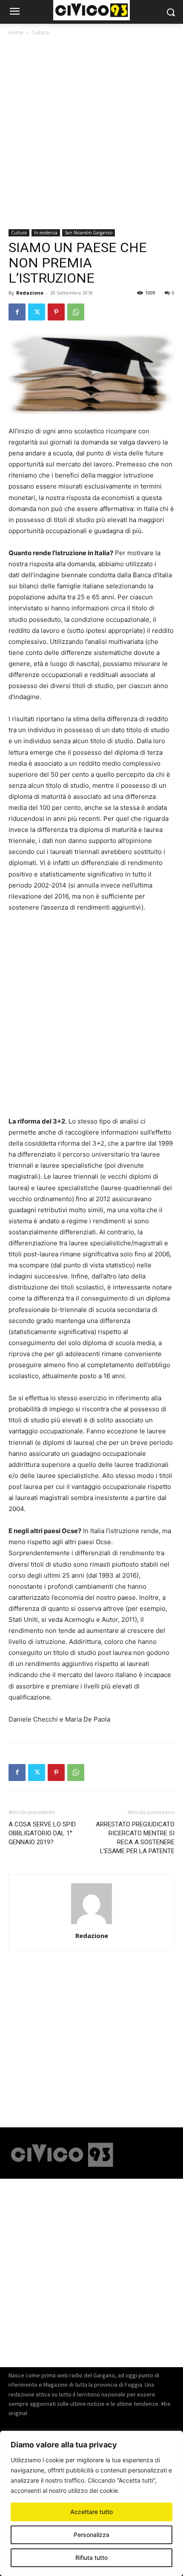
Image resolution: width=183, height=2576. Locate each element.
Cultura (40, 32)
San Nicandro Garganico (89, 233)
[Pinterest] (56, 312)
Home (16, 32)
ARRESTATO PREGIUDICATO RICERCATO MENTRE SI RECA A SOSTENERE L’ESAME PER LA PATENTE (135, 1838)
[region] (91, 2503)
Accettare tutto (91, 2512)
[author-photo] (91, 1924)
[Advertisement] (91, 134)
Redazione (30, 293)
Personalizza (91, 2535)
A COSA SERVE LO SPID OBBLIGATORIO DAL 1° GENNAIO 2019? (42, 1833)
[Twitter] (37, 312)
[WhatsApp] (76, 312)
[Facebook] (17, 312)
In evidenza (46, 233)
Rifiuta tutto (91, 2558)
